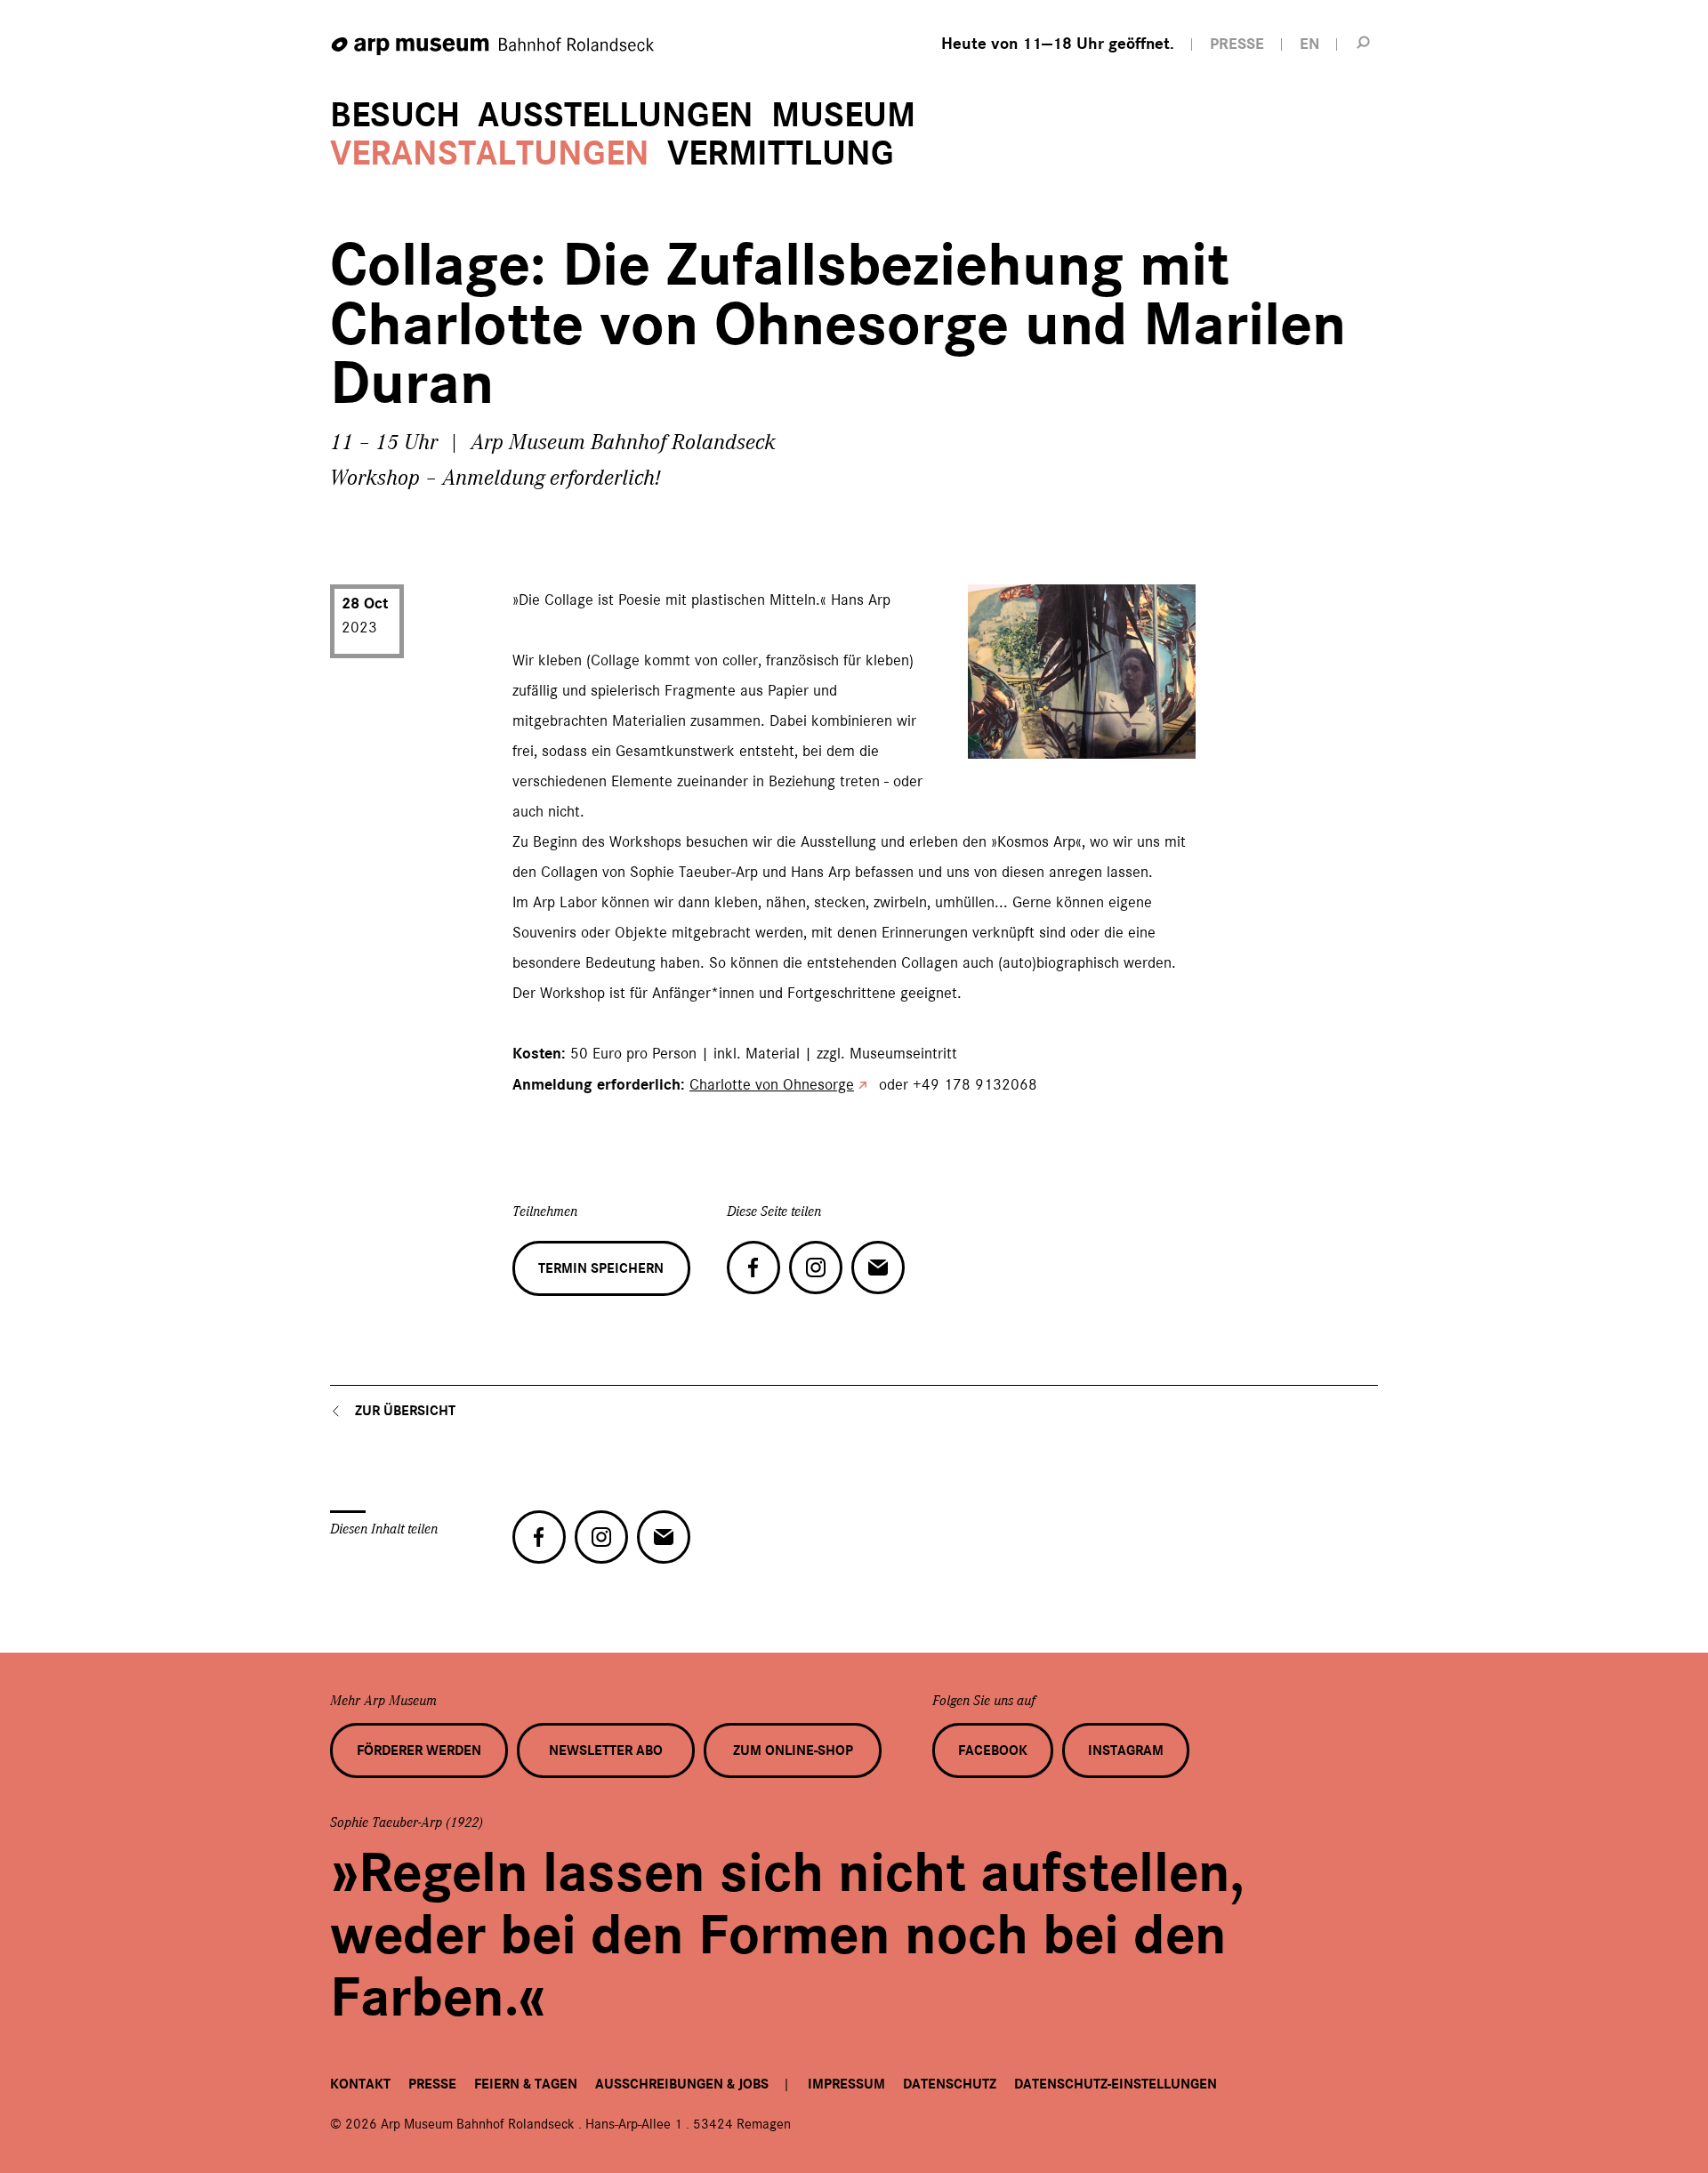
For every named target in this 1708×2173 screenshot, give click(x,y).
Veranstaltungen (490, 153)
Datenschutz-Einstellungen (1116, 2084)
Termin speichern (601, 1268)
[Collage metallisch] (990, 738)
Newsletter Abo (606, 1750)
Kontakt (360, 2084)
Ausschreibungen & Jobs (682, 2084)
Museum (843, 115)
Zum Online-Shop (793, 1750)
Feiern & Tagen (526, 2084)
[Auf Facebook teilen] (753, 1268)
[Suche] (1364, 42)
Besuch (395, 115)
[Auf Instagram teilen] (816, 1268)
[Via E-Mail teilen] (878, 1268)
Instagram (1126, 1750)
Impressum (846, 2084)
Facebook (993, 1750)
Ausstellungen (616, 115)
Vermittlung (781, 153)
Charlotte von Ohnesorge (772, 1084)
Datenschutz (950, 2084)
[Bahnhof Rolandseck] (494, 47)
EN (1309, 44)
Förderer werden (419, 1750)
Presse (432, 2084)
